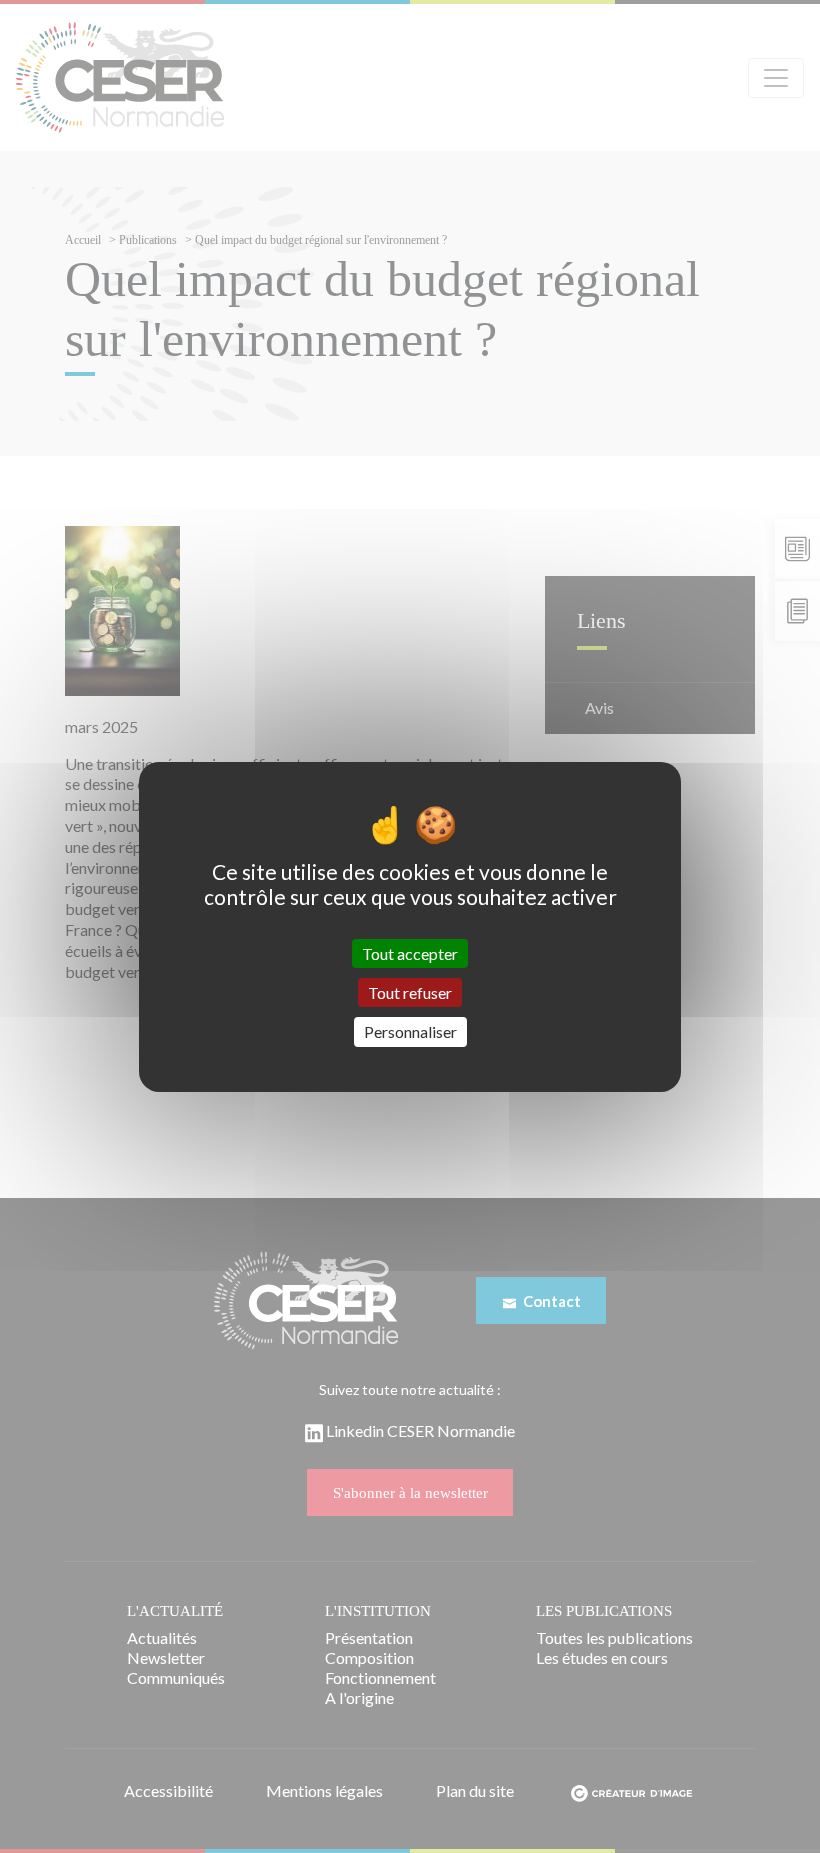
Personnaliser (410, 1031)
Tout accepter (410, 953)
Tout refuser (410, 992)
